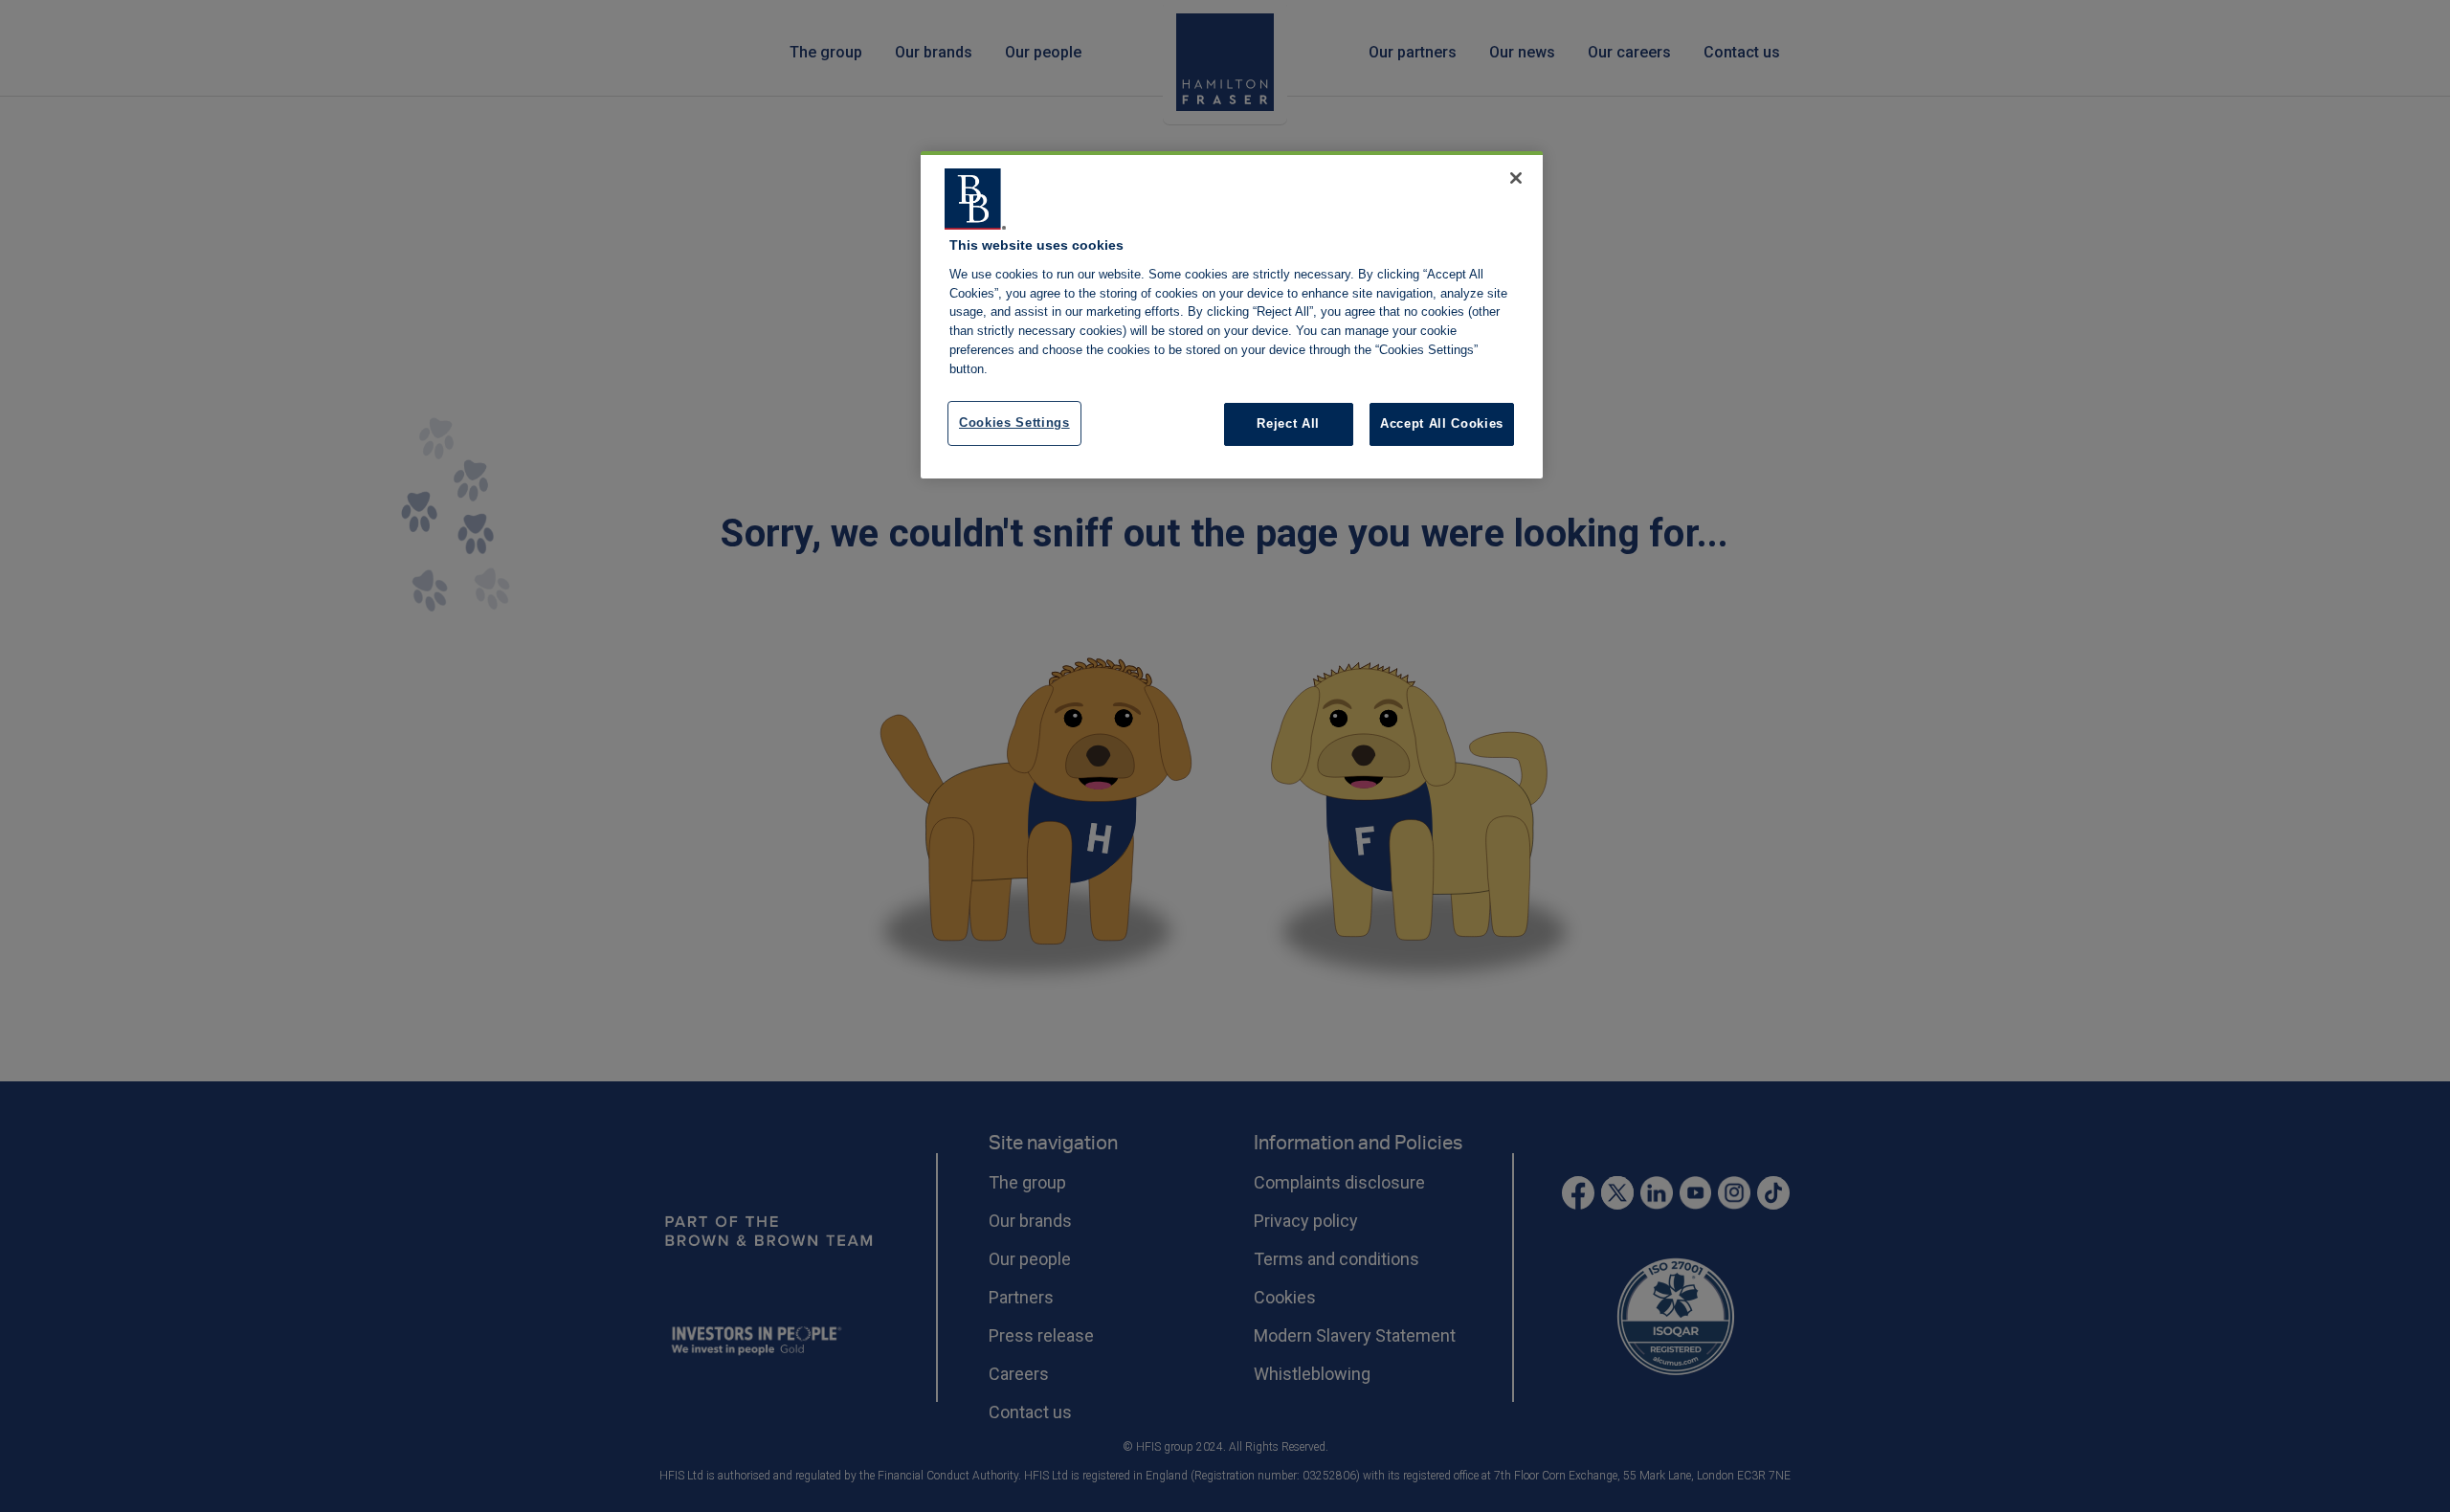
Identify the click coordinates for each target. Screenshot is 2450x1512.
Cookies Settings (1014, 422)
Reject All (1288, 423)
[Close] (1516, 178)
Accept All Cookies (1442, 423)
